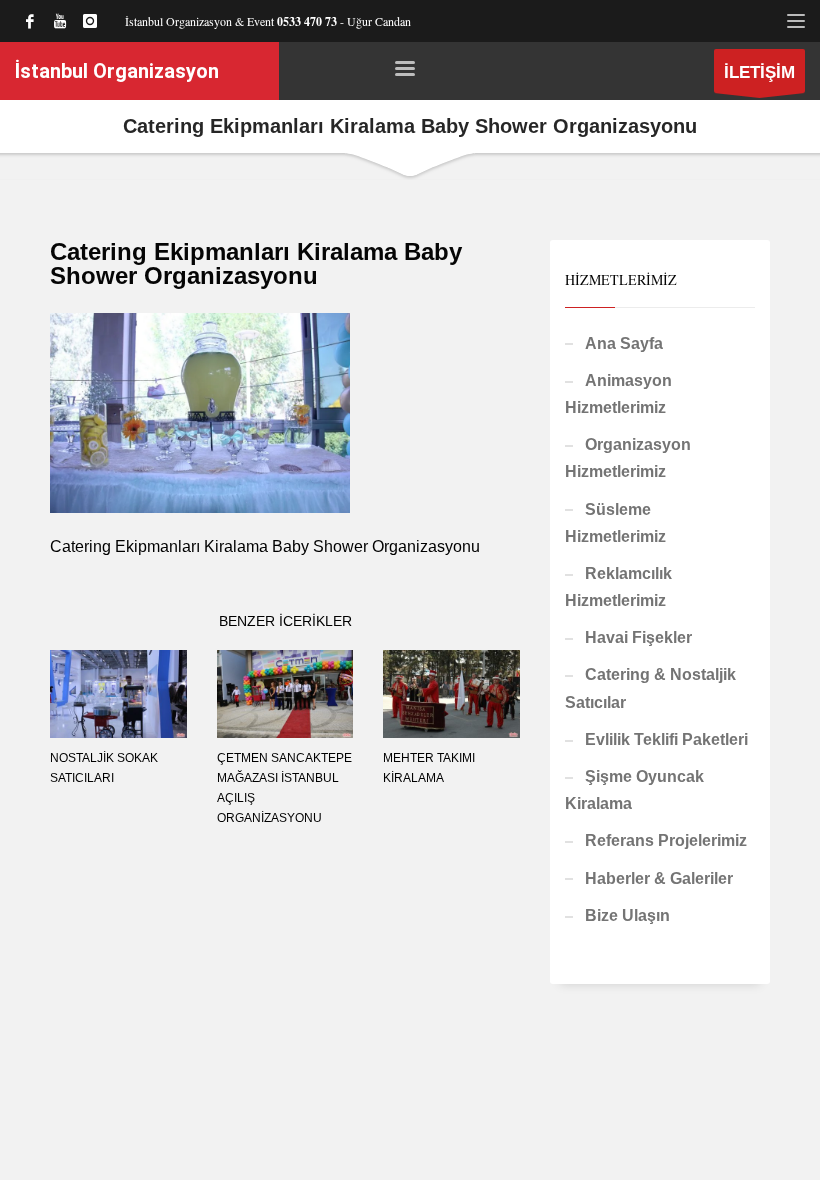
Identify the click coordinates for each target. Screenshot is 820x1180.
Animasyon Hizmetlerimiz (618, 394)
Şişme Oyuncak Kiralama (634, 790)
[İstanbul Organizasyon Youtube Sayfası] (60, 21)
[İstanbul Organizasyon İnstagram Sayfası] (90, 21)
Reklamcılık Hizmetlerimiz (618, 587)
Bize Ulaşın (627, 915)
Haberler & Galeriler (659, 878)
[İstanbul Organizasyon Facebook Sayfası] (30, 21)
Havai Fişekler (638, 637)
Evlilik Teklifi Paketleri (666, 739)
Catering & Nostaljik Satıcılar (650, 688)
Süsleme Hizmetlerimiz (615, 523)
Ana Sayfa (624, 343)
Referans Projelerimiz (666, 840)
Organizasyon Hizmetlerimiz (628, 458)
